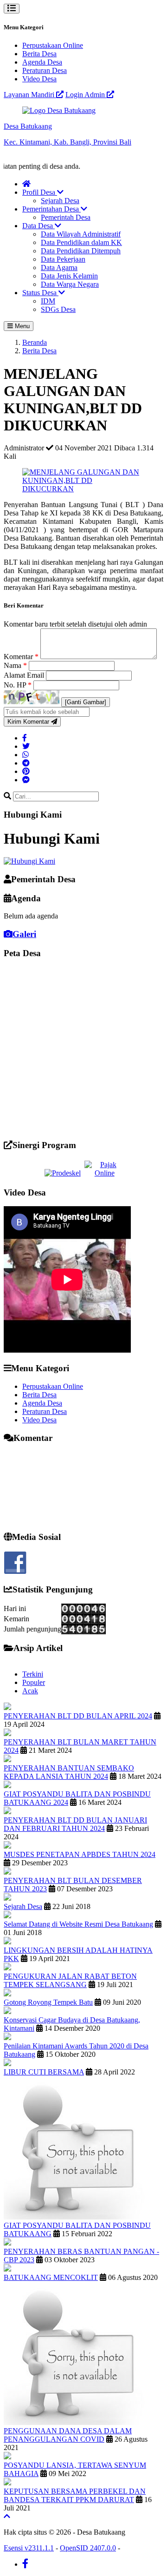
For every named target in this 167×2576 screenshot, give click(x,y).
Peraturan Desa (45, 70)
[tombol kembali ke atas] (7, 2516)
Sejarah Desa (60, 201)
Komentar (21, 657)
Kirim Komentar (29, 722)
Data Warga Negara (70, 284)
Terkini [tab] (33, 1674)
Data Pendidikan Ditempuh (81, 251)
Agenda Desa (42, 62)
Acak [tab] (30, 1691)
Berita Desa (39, 54)
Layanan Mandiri (30, 95)
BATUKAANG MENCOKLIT (51, 2277)
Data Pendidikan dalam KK (81, 242)
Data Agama (59, 268)
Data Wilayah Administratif (81, 234)
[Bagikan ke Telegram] (26, 763)
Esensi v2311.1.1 (29, 2548)
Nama (15, 665)
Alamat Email (25, 675)
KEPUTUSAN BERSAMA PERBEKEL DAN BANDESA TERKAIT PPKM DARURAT (75, 2495)
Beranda (35, 342)
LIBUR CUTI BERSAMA (44, 2072)
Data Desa (39, 226)
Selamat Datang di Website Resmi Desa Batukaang (78, 1924)
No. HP (18, 685)
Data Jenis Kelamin (69, 276)
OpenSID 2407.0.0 (88, 2548)
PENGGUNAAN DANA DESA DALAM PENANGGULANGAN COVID (68, 2435)
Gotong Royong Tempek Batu (48, 2002)
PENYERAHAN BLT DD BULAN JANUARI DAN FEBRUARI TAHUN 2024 (75, 1824)
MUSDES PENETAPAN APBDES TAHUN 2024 (80, 1854)
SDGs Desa (58, 309)
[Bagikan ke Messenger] (26, 780)
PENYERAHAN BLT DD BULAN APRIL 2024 (78, 1716)
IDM (48, 301)
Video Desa (39, 79)
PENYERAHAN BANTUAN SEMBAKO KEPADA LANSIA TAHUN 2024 (69, 1772)
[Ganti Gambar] (86, 702)
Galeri (24, 934)
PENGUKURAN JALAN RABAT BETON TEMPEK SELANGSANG (70, 1980)
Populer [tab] (34, 1682)
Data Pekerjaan (63, 259)
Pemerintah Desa (66, 217)
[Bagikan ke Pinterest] (26, 771)
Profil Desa (40, 192)
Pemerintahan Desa (51, 209)
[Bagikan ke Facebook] (25, 738)
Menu (21, 326)
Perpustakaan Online (53, 45)
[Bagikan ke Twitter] (26, 746)
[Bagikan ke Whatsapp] (26, 755)
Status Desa (40, 293)
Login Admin (86, 95)
